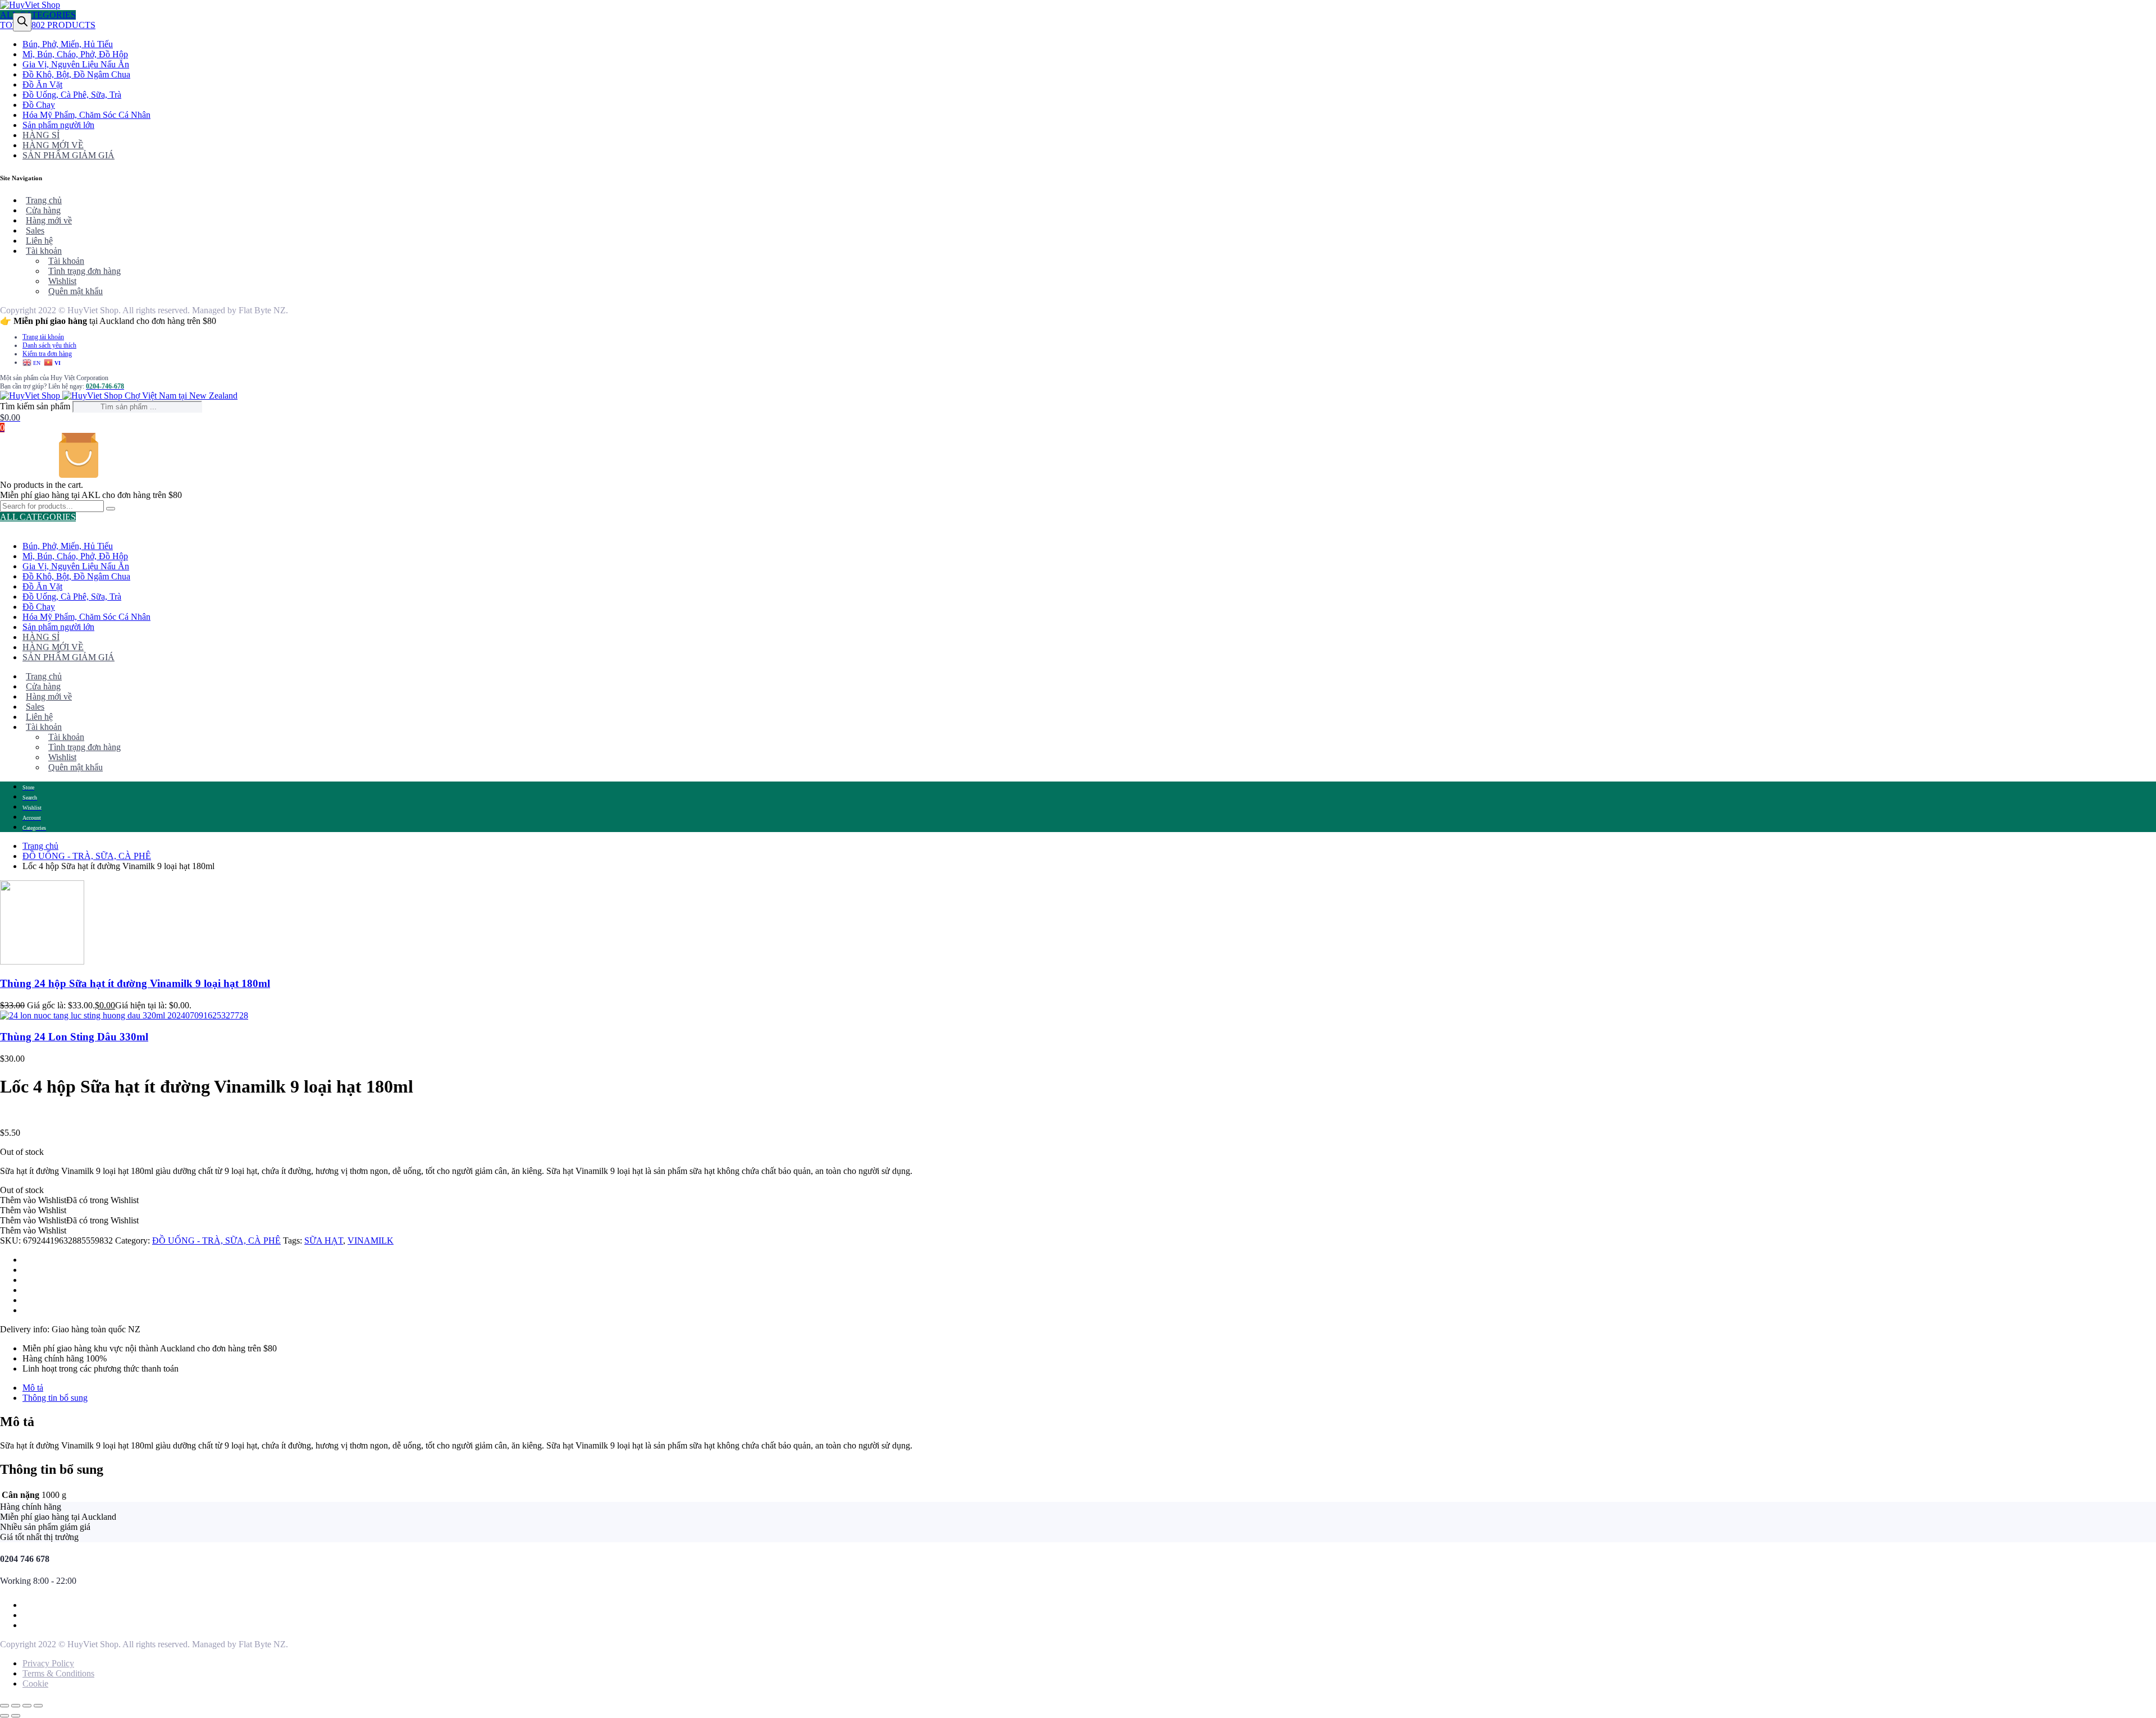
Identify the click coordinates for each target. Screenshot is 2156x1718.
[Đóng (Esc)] (38, 1706)
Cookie (35, 1683)
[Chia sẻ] (27, 1706)
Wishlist (62, 281)
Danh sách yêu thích (49, 345)
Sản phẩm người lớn (58, 125)
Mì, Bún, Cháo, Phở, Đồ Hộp (75, 54)
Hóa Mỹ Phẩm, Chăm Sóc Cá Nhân (86, 115)
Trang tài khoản (43, 337)
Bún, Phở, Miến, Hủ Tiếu (68, 44)
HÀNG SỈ (41, 135)
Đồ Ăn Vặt (42, 84)
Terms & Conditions (58, 1673)
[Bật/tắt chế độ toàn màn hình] (16, 1706)
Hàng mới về (49, 220)
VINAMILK (371, 1240)
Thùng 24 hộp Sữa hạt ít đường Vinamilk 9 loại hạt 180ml (135, 983)
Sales (35, 230)
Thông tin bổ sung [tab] (55, 1398)
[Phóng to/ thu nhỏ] (4, 1706)
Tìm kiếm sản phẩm (36, 406)
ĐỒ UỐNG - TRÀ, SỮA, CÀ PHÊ (87, 856)
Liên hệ (39, 241)
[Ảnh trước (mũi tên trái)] (4, 1716)
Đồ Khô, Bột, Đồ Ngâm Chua (76, 74)
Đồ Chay (39, 105)
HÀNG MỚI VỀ (53, 145)
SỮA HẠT (324, 1240)
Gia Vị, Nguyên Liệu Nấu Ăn (76, 64)
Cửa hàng (43, 210)
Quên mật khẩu (76, 291)
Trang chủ (44, 200)
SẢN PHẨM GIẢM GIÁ (68, 155)
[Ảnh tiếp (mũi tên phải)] (16, 1716)
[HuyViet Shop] (30, 5)
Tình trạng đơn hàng (84, 271)
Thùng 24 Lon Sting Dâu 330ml (74, 1037)
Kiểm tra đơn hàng (47, 354)
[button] (69, 1200)
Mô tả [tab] (33, 1388)
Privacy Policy (48, 1663)
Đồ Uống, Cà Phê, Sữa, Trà (72, 95)
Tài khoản (44, 251)
